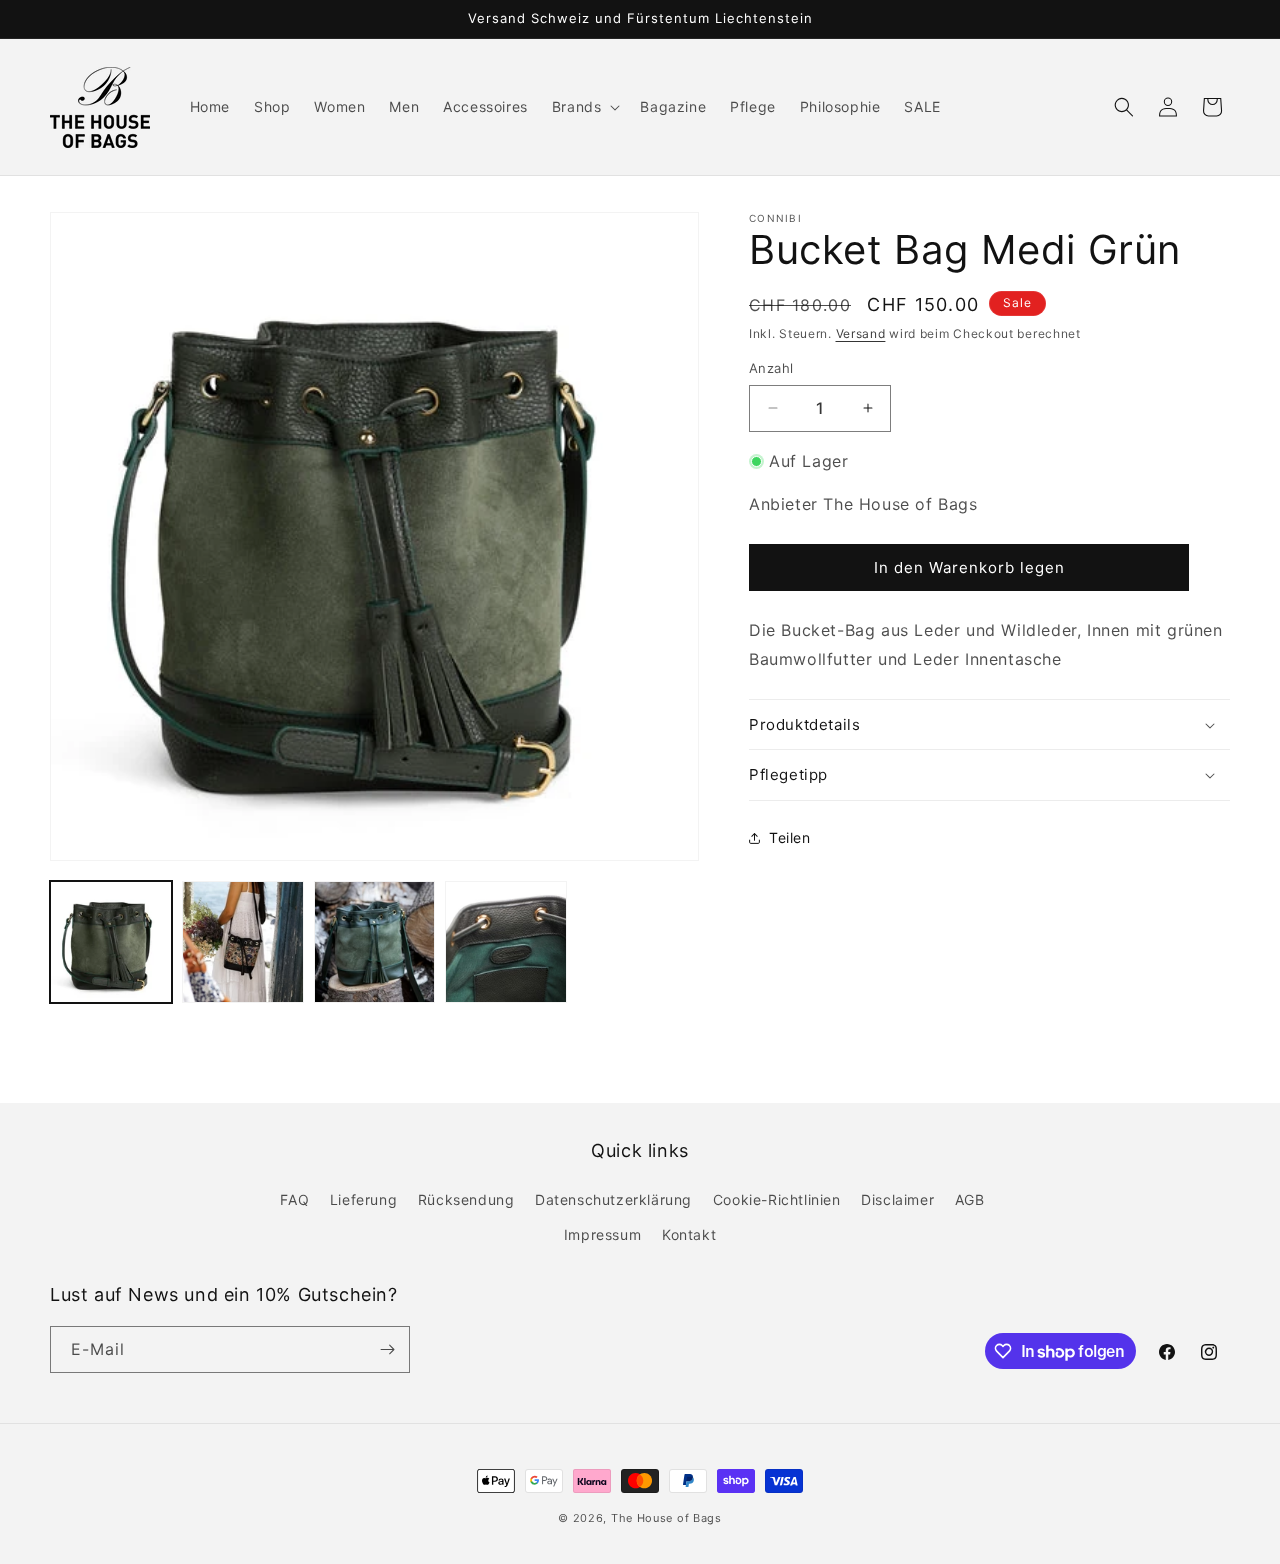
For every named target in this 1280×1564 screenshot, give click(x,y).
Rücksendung (466, 1199)
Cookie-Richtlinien (777, 1199)
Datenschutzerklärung (613, 1199)
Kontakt (689, 1234)
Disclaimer (897, 1199)
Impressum (602, 1234)
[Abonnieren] (387, 1349)
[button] (584, 107)
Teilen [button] (790, 837)
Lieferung (363, 1199)
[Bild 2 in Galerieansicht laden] (243, 942)
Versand (861, 333)
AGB (970, 1199)
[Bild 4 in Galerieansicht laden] (506, 942)
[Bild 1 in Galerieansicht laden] (111, 942)
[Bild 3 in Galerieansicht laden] (375, 942)
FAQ (294, 1199)
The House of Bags (666, 1518)
